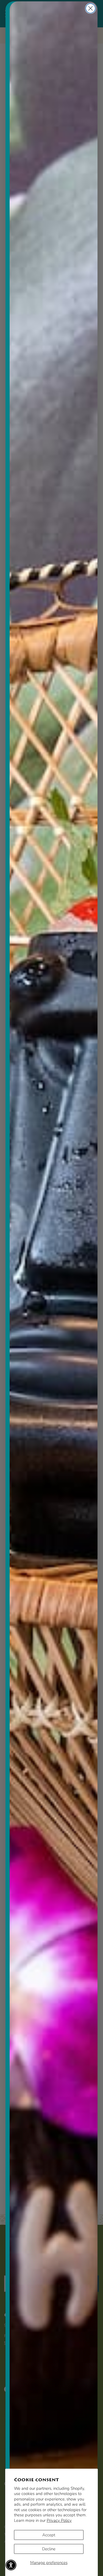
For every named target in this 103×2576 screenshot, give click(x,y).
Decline (49, 2549)
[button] (11, 2565)
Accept (49, 2535)
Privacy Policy (59, 2520)
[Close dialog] (91, 8)
